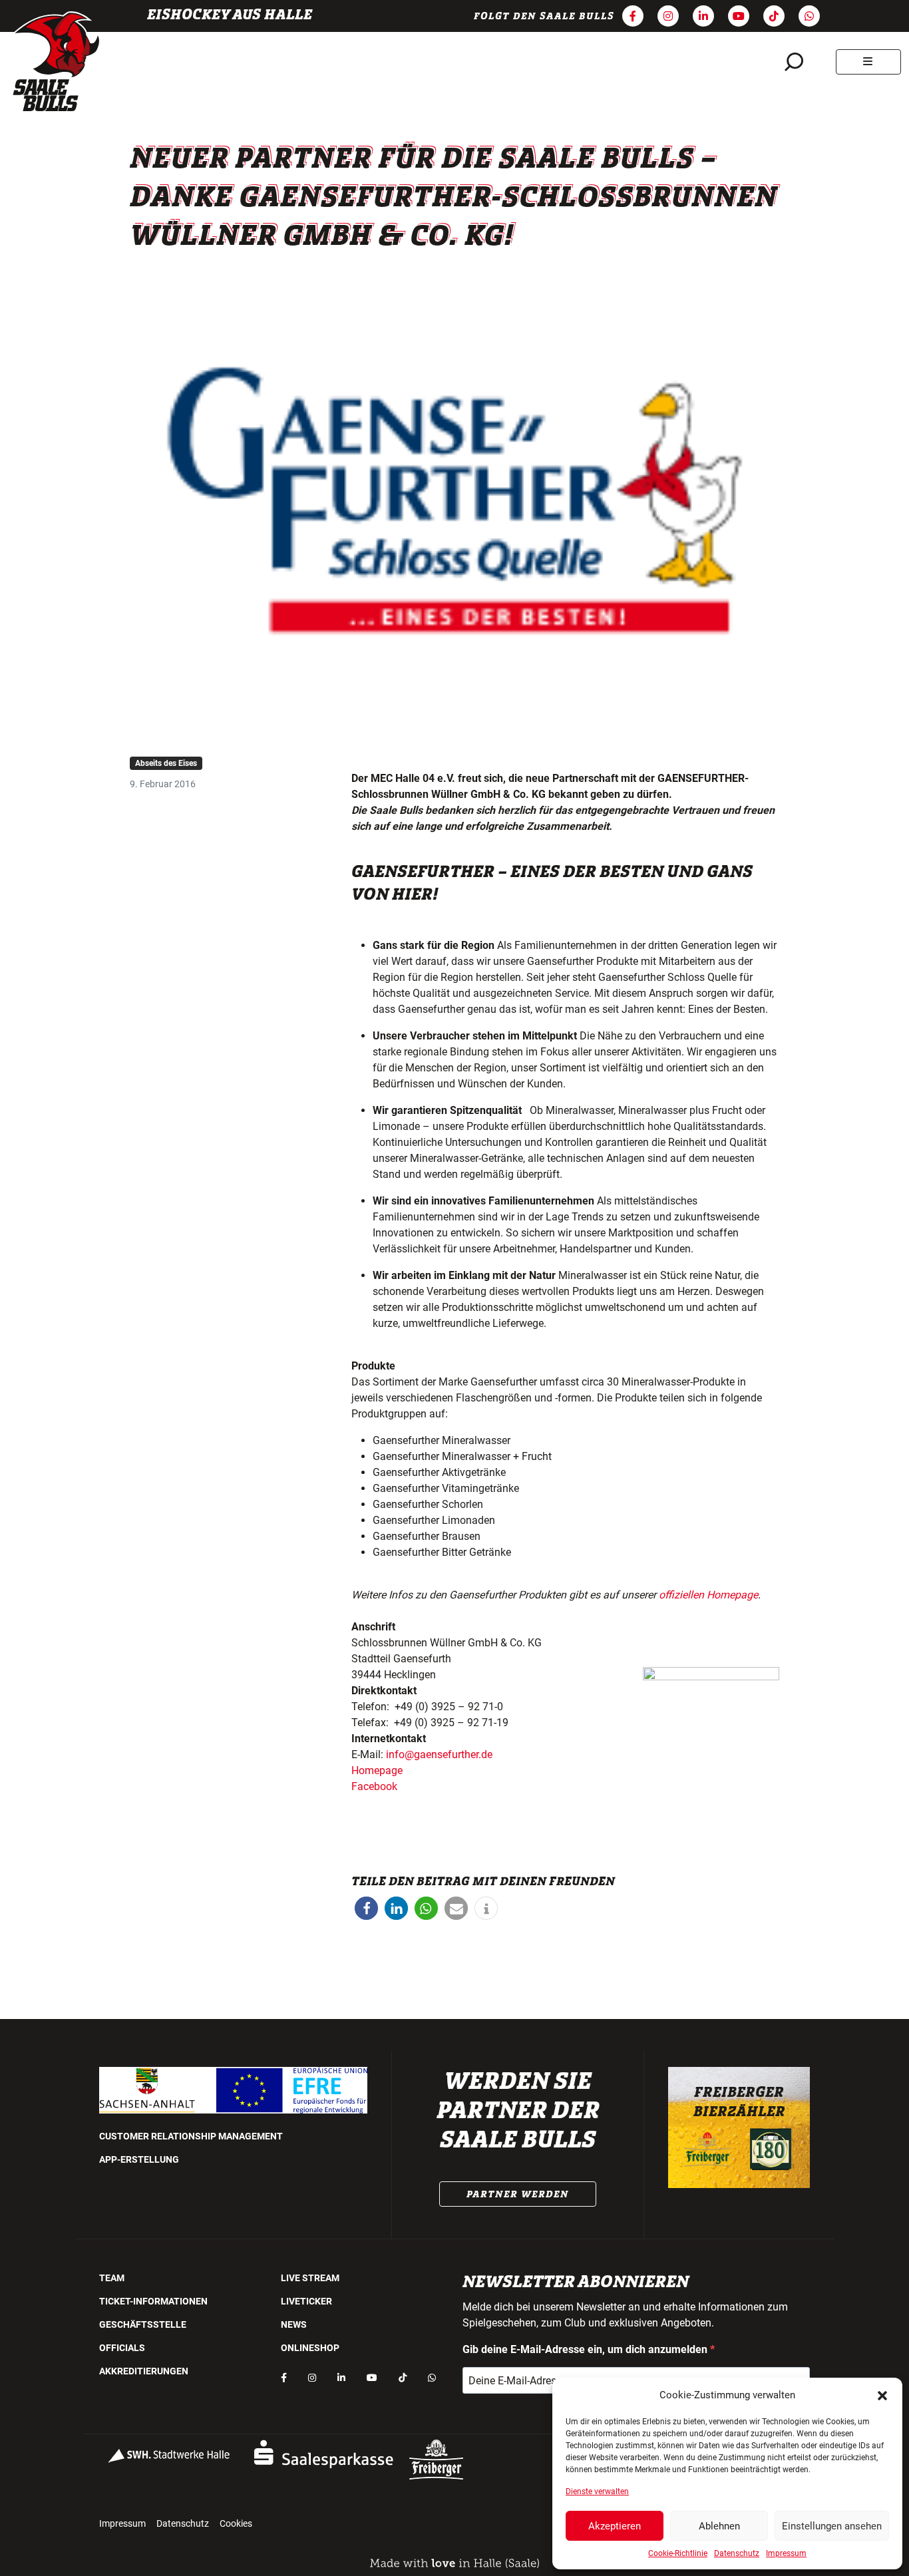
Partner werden (518, 2194)
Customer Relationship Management (191, 2136)
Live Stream (310, 2278)
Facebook (374, 1786)
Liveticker (306, 2301)
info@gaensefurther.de (439, 1754)
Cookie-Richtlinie (678, 2553)
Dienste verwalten (597, 2491)
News (294, 2324)
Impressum (786, 2553)
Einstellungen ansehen (832, 2526)
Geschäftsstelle (143, 2324)
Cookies (236, 2523)
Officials (122, 2348)
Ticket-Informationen (153, 2301)
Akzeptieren (615, 2526)
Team (112, 2278)
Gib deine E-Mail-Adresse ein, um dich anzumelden (586, 2349)
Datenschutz (737, 2553)
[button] (882, 2395)
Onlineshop (310, 2348)
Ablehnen (719, 2526)
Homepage (377, 1770)
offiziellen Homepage (708, 1595)
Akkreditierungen (144, 2371)
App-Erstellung (139, 2159)
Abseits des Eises (166, 763)
